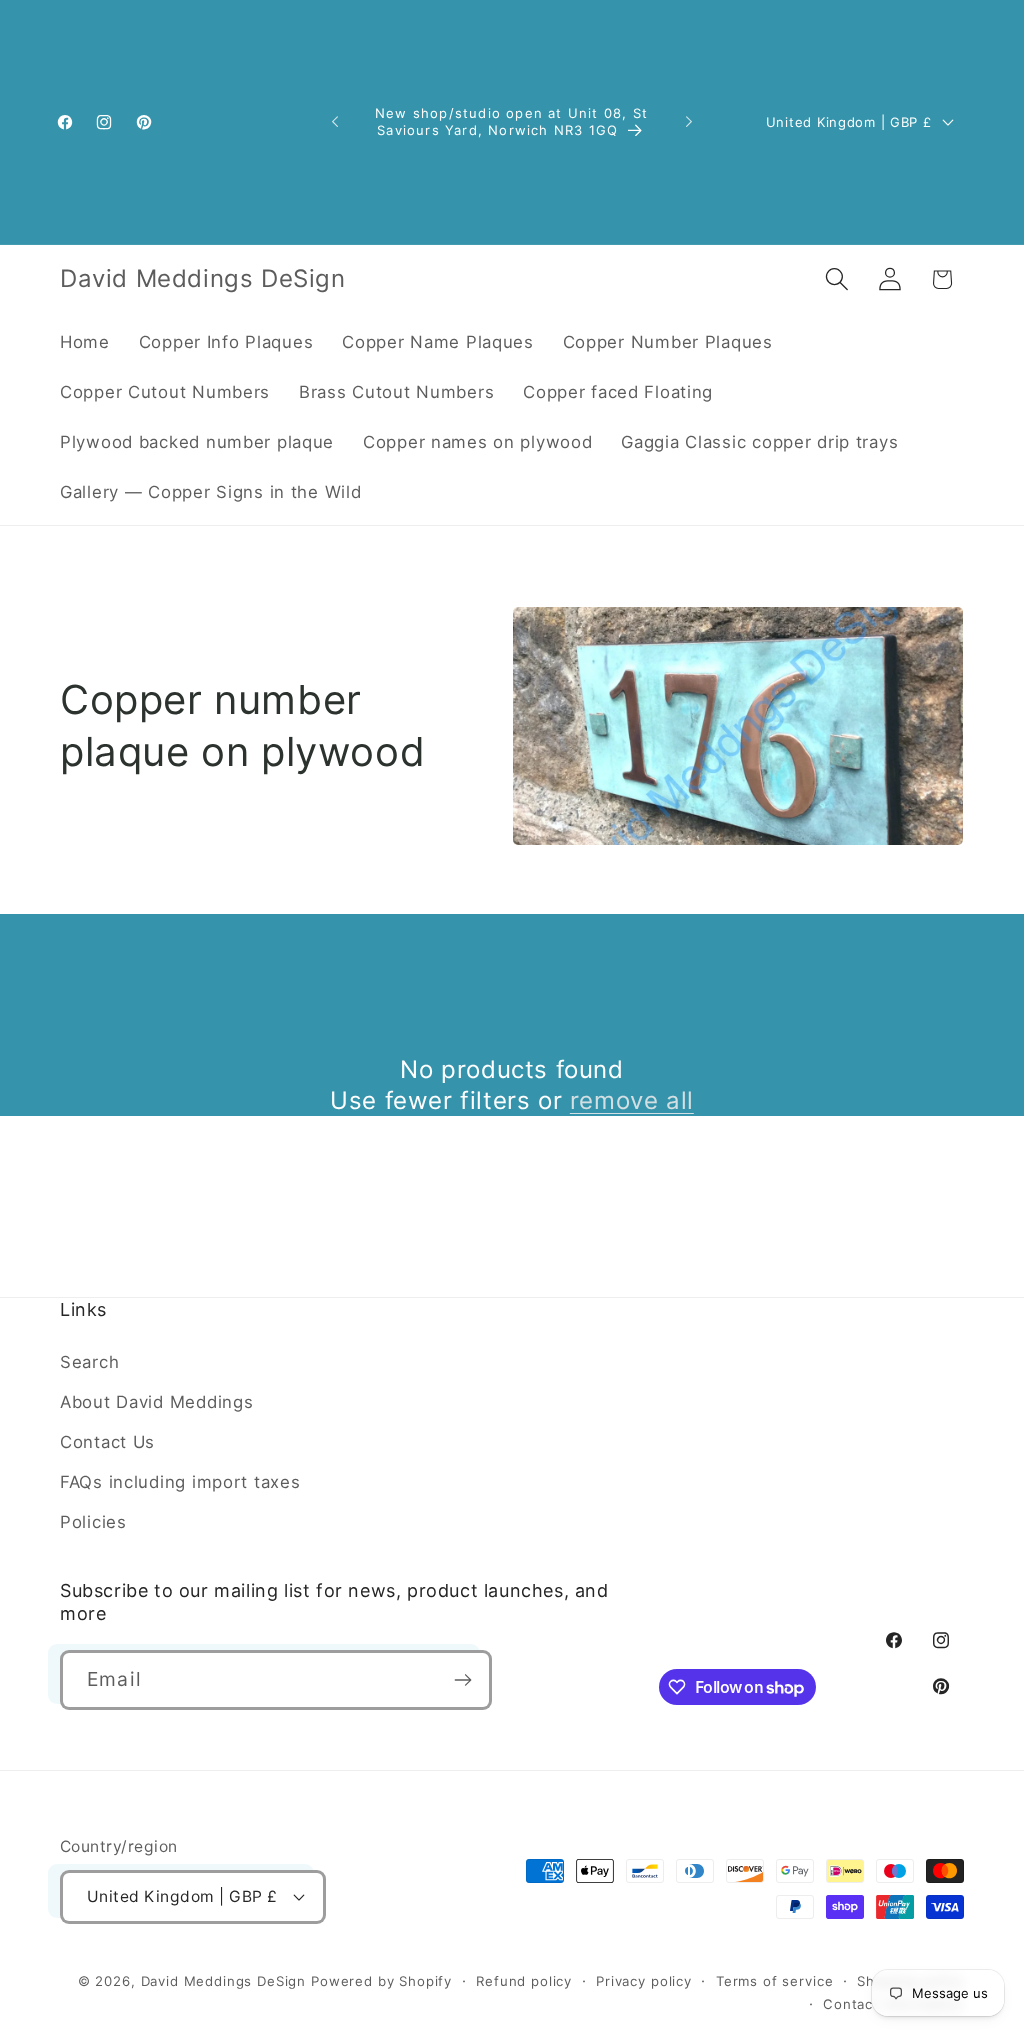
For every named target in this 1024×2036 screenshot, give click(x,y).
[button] (836, 279)
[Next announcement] (689, 122)
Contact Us (107, 1442)
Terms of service (774, 1981)
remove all (632, 1100)
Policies (93, 1522)
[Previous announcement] (335, 122)
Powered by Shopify (381, 1981)
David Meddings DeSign (224, 1981)
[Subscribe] (462, 1680)
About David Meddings (156, 1402)
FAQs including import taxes (180, 1482)
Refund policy (524, 1981)
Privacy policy (644, 1981)
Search (89, 1362)
